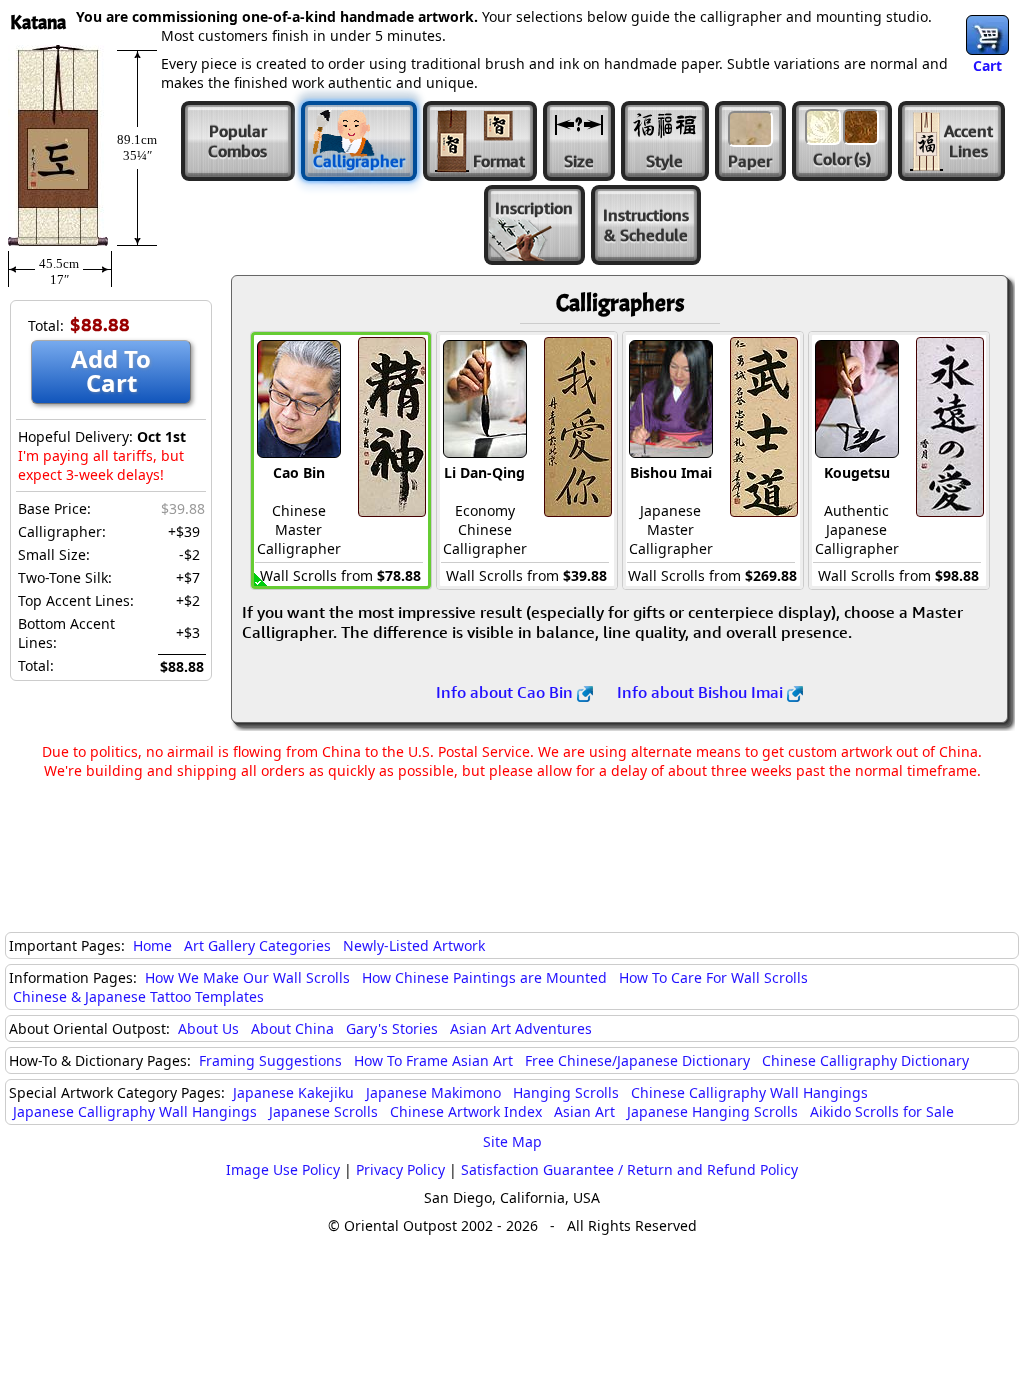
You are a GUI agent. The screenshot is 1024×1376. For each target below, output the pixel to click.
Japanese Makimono (433, 1092)
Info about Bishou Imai (702, 692)
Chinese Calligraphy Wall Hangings (749, 1092)
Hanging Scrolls (566, 1092)
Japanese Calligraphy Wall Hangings (135, 1111)
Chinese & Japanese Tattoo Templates (138, 996)
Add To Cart (111, 370)
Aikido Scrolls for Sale (882, 1111)
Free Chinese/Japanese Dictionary (637, 1060)
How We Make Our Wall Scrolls (247, 977)
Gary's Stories (392, 1028)
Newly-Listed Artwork (414, 945)
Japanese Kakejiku (293, 1092)
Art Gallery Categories (257, 945)
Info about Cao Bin (506, 692)
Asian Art (584, 1111)
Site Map (512, 1141)
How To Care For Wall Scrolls (713, 977)
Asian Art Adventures (521, 1028)
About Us (208, 1028)
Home (152, 945)
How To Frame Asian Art (433, 1060)
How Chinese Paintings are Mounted (484, 977)
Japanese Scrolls (323, 1111)
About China (292, 1028)
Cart (987, 65)
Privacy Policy (400, 1169)
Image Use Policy (283, 1169)
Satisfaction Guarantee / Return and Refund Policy (629, 1169)
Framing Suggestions (270, 1060)
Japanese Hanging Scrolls (712, 1111)
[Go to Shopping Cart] (987, 35)
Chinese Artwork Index (466, 1111)
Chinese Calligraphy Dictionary (865, 1060)
